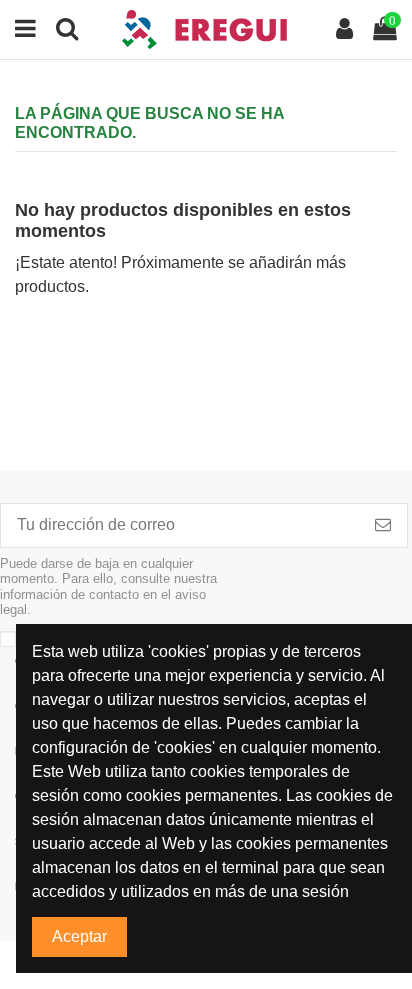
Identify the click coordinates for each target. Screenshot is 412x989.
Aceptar (79, 936)
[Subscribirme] (383, 525)
